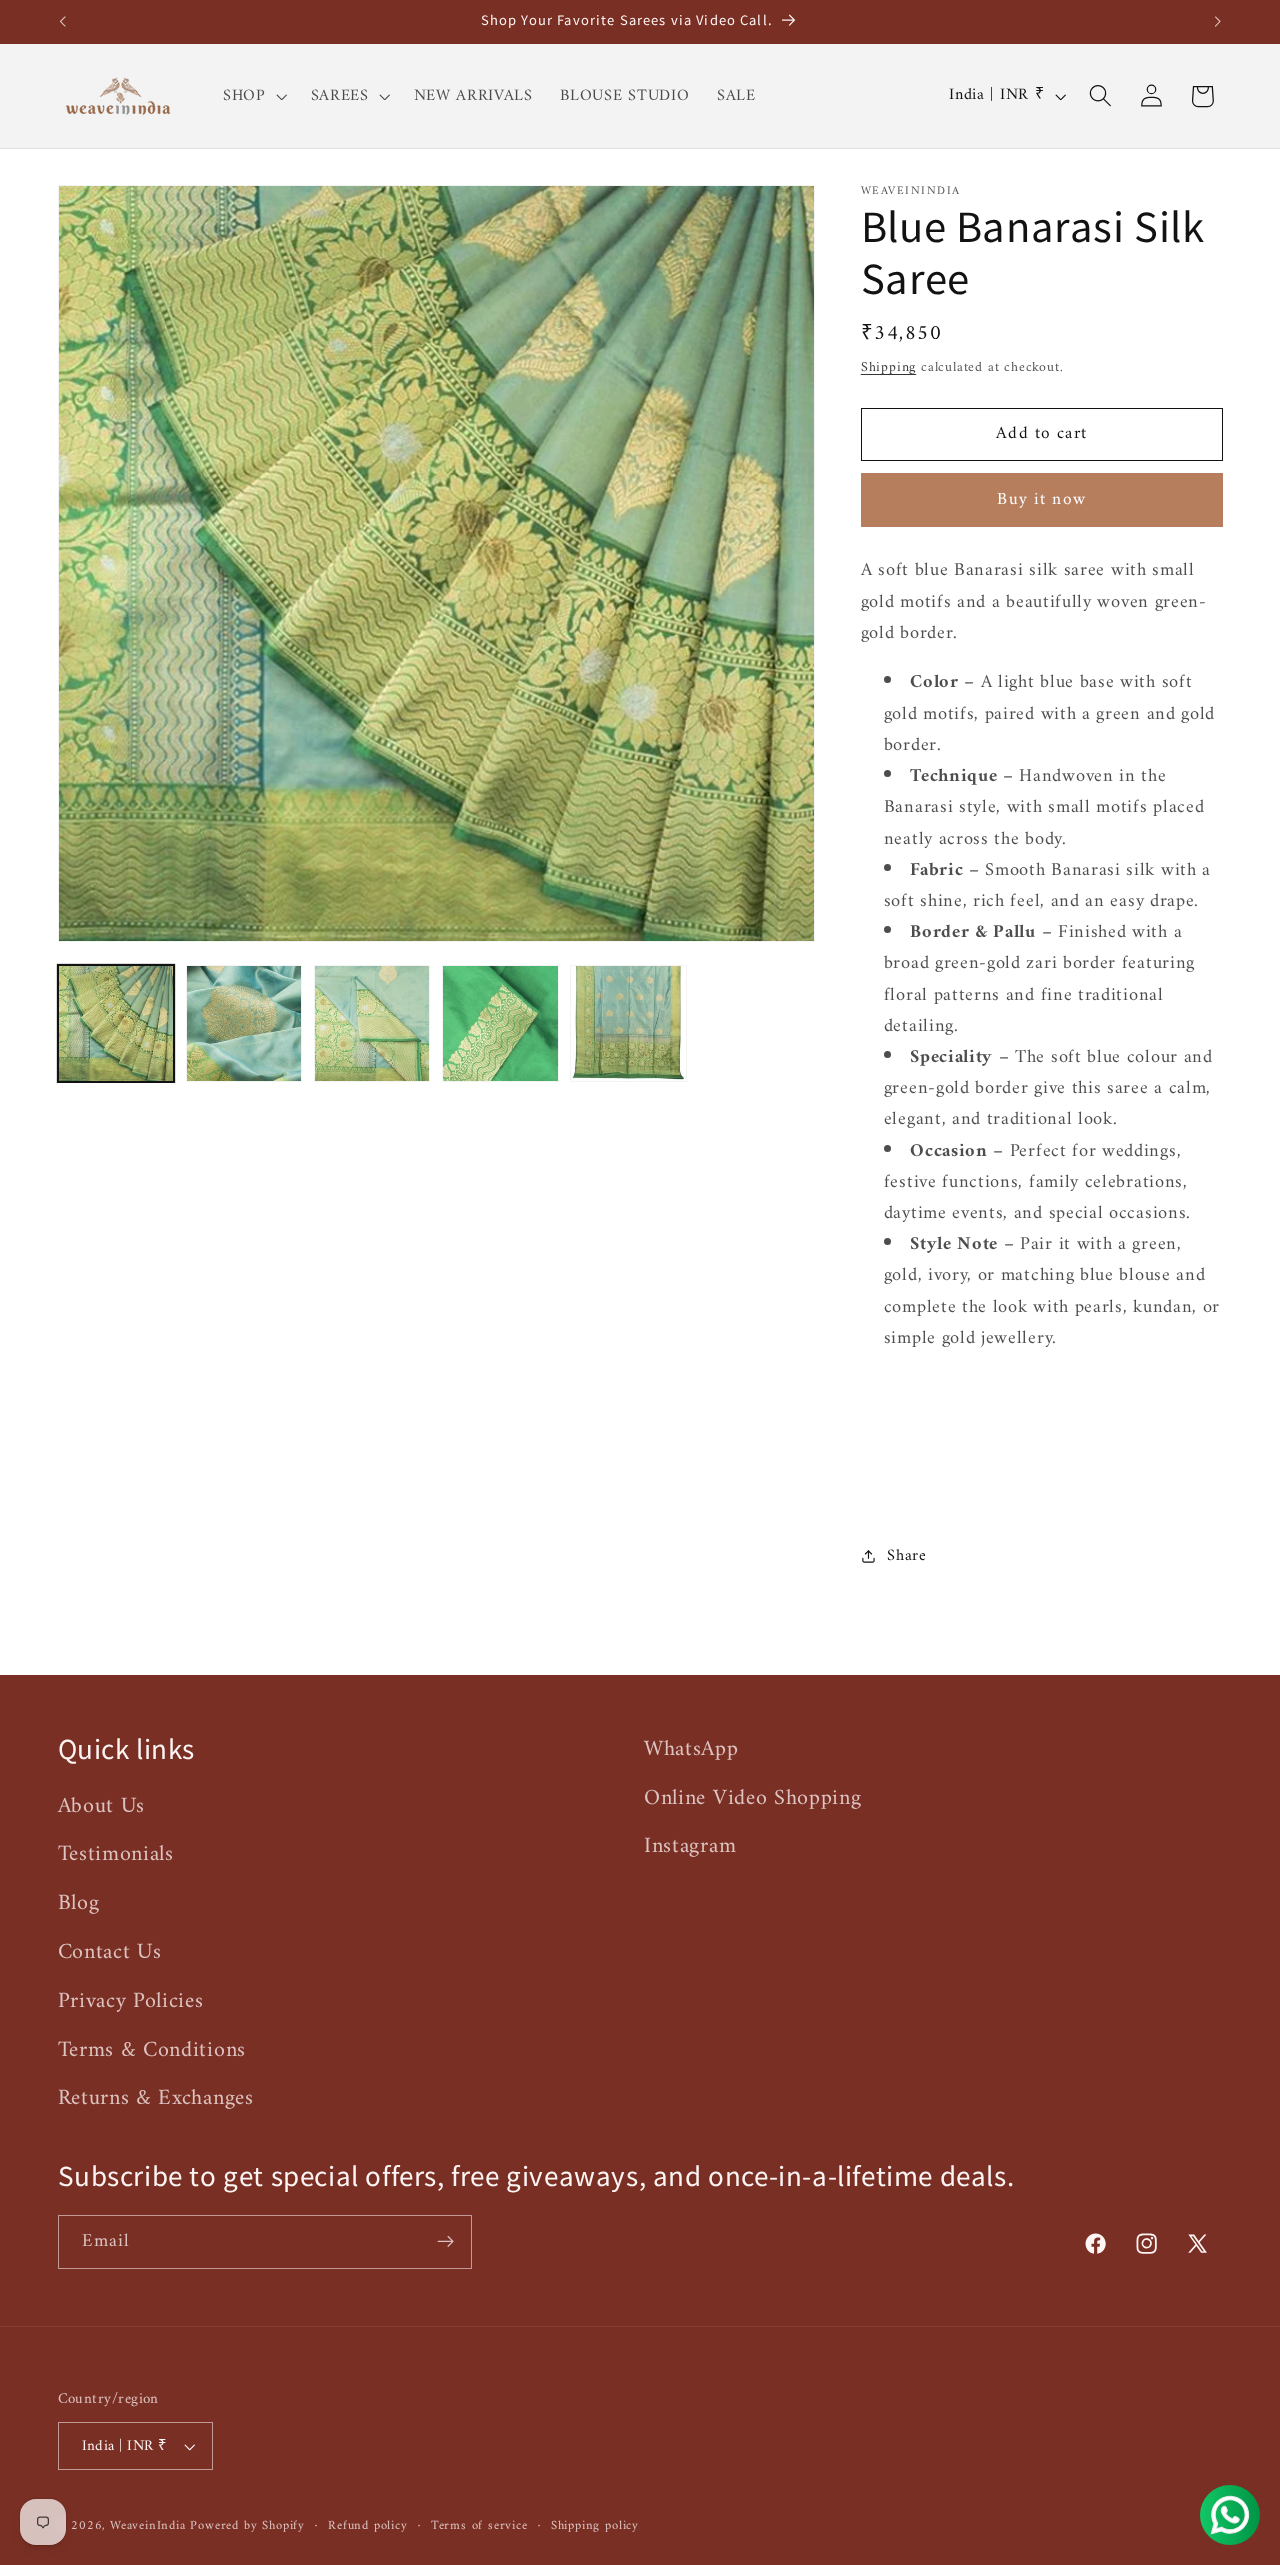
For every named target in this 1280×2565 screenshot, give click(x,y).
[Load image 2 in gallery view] (244, 1023)
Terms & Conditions (152, 2050)
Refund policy (367, 2526)
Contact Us (110, 1952)
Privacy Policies (131, 2001)
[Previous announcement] (62, 22)
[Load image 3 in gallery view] (372, 1023)
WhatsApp (691, 1750)
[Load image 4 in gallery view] (500, 1023)
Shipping (888, 366)
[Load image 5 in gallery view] (628, 1023)
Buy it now (1041, 500)
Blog (79, 1903)
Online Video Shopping (753, 1798)
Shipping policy (595, 2526)
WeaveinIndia (148, 2526)
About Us (102, 1807)
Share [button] (906, 1556)
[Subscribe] (445, 2242)
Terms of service (479, 2526)
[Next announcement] (1218, 22)
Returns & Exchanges (156, 2098)
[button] (253, 96)
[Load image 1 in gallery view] (116, 1023)
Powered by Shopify (247, 2526)
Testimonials (116, 1854)
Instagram (690, 1846)
